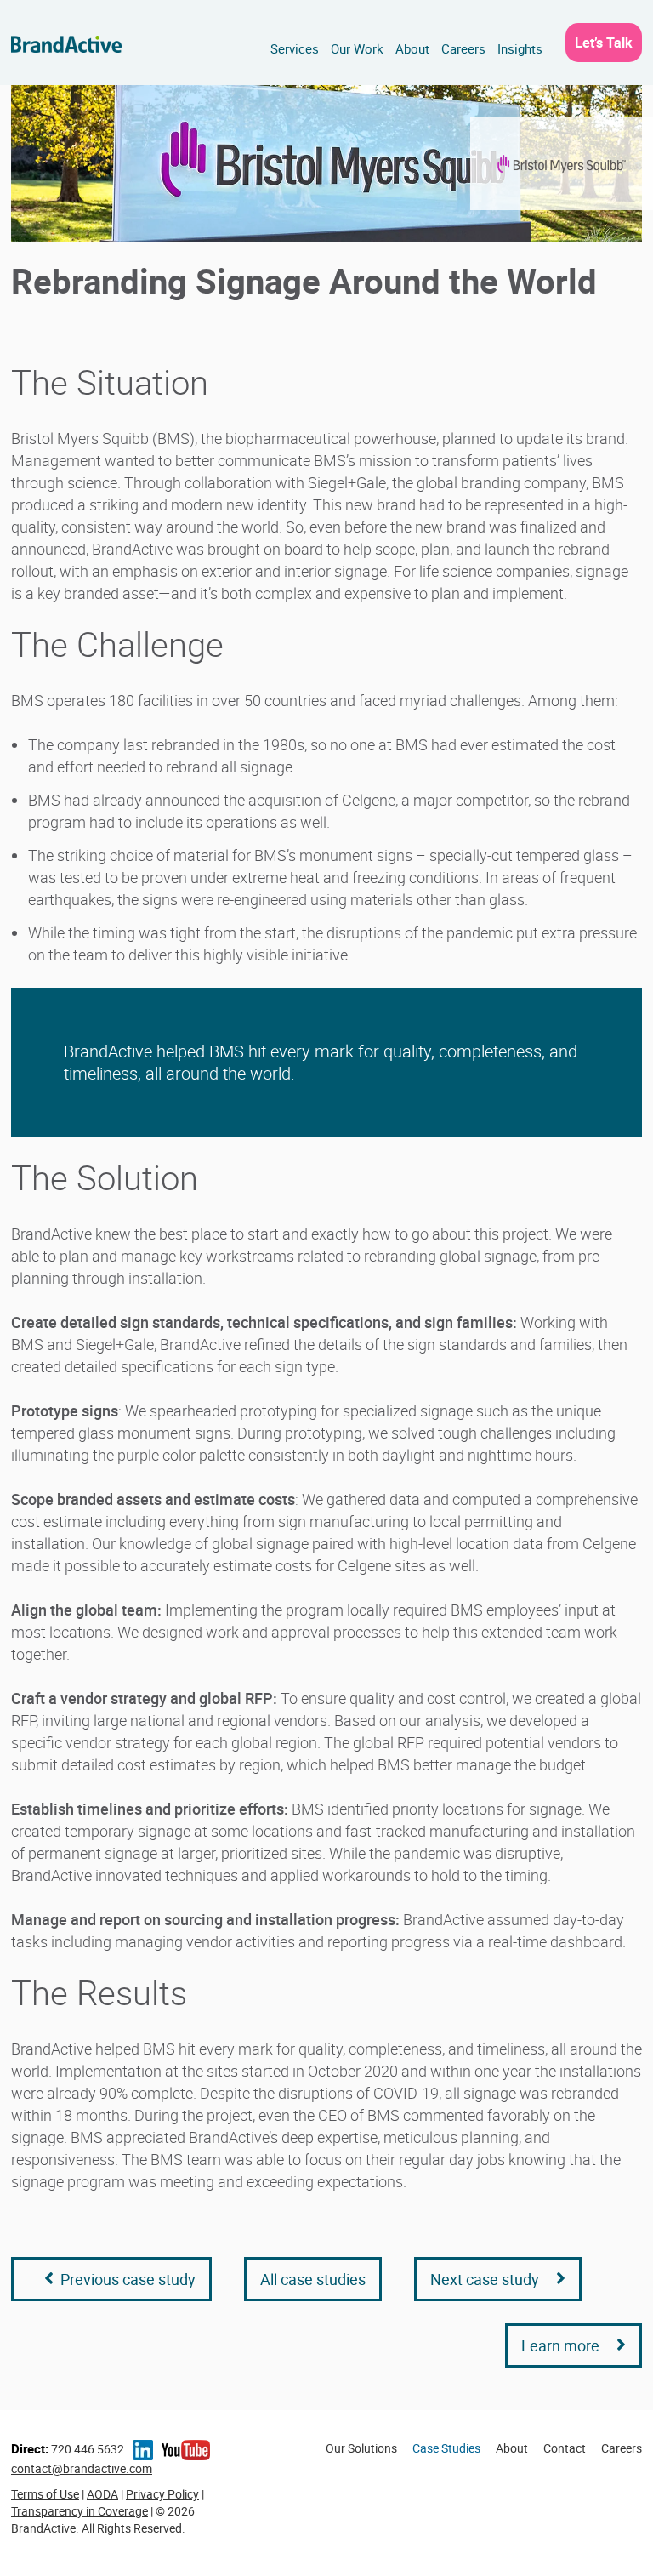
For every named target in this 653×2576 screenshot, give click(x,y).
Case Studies (446, 2448)
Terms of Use (45, 2494)
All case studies (313, 2279)
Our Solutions (361, 2448)
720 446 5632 (68, 2449)
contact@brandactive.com (82, 2468)
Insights (520, 48)
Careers (463, 48)
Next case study (485, 2279)
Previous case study (125, 2279)
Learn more (560, 2345)
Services (295, 48)
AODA (102, 2494)
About (412, 48)
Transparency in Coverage (79, 2511)
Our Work (357, 48)
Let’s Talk (604, 43)
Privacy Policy (162, 2494)
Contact (565, 2448)
